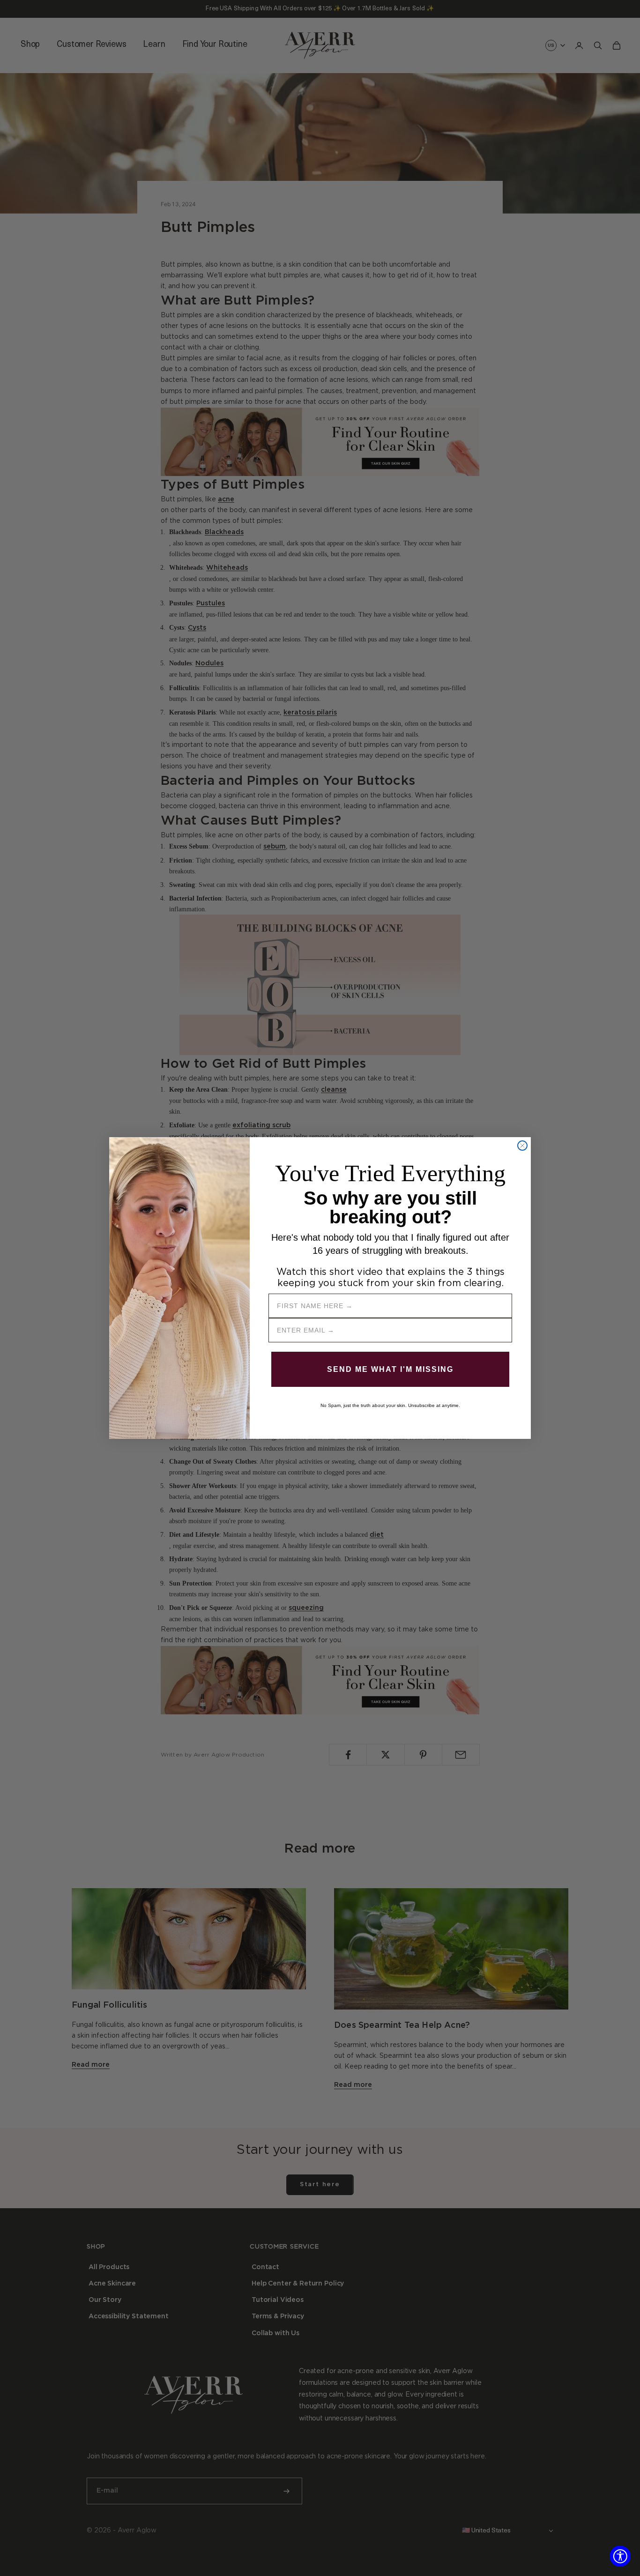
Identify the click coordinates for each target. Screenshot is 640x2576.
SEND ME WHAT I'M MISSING (390, 1369)
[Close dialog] (522, 1146)
